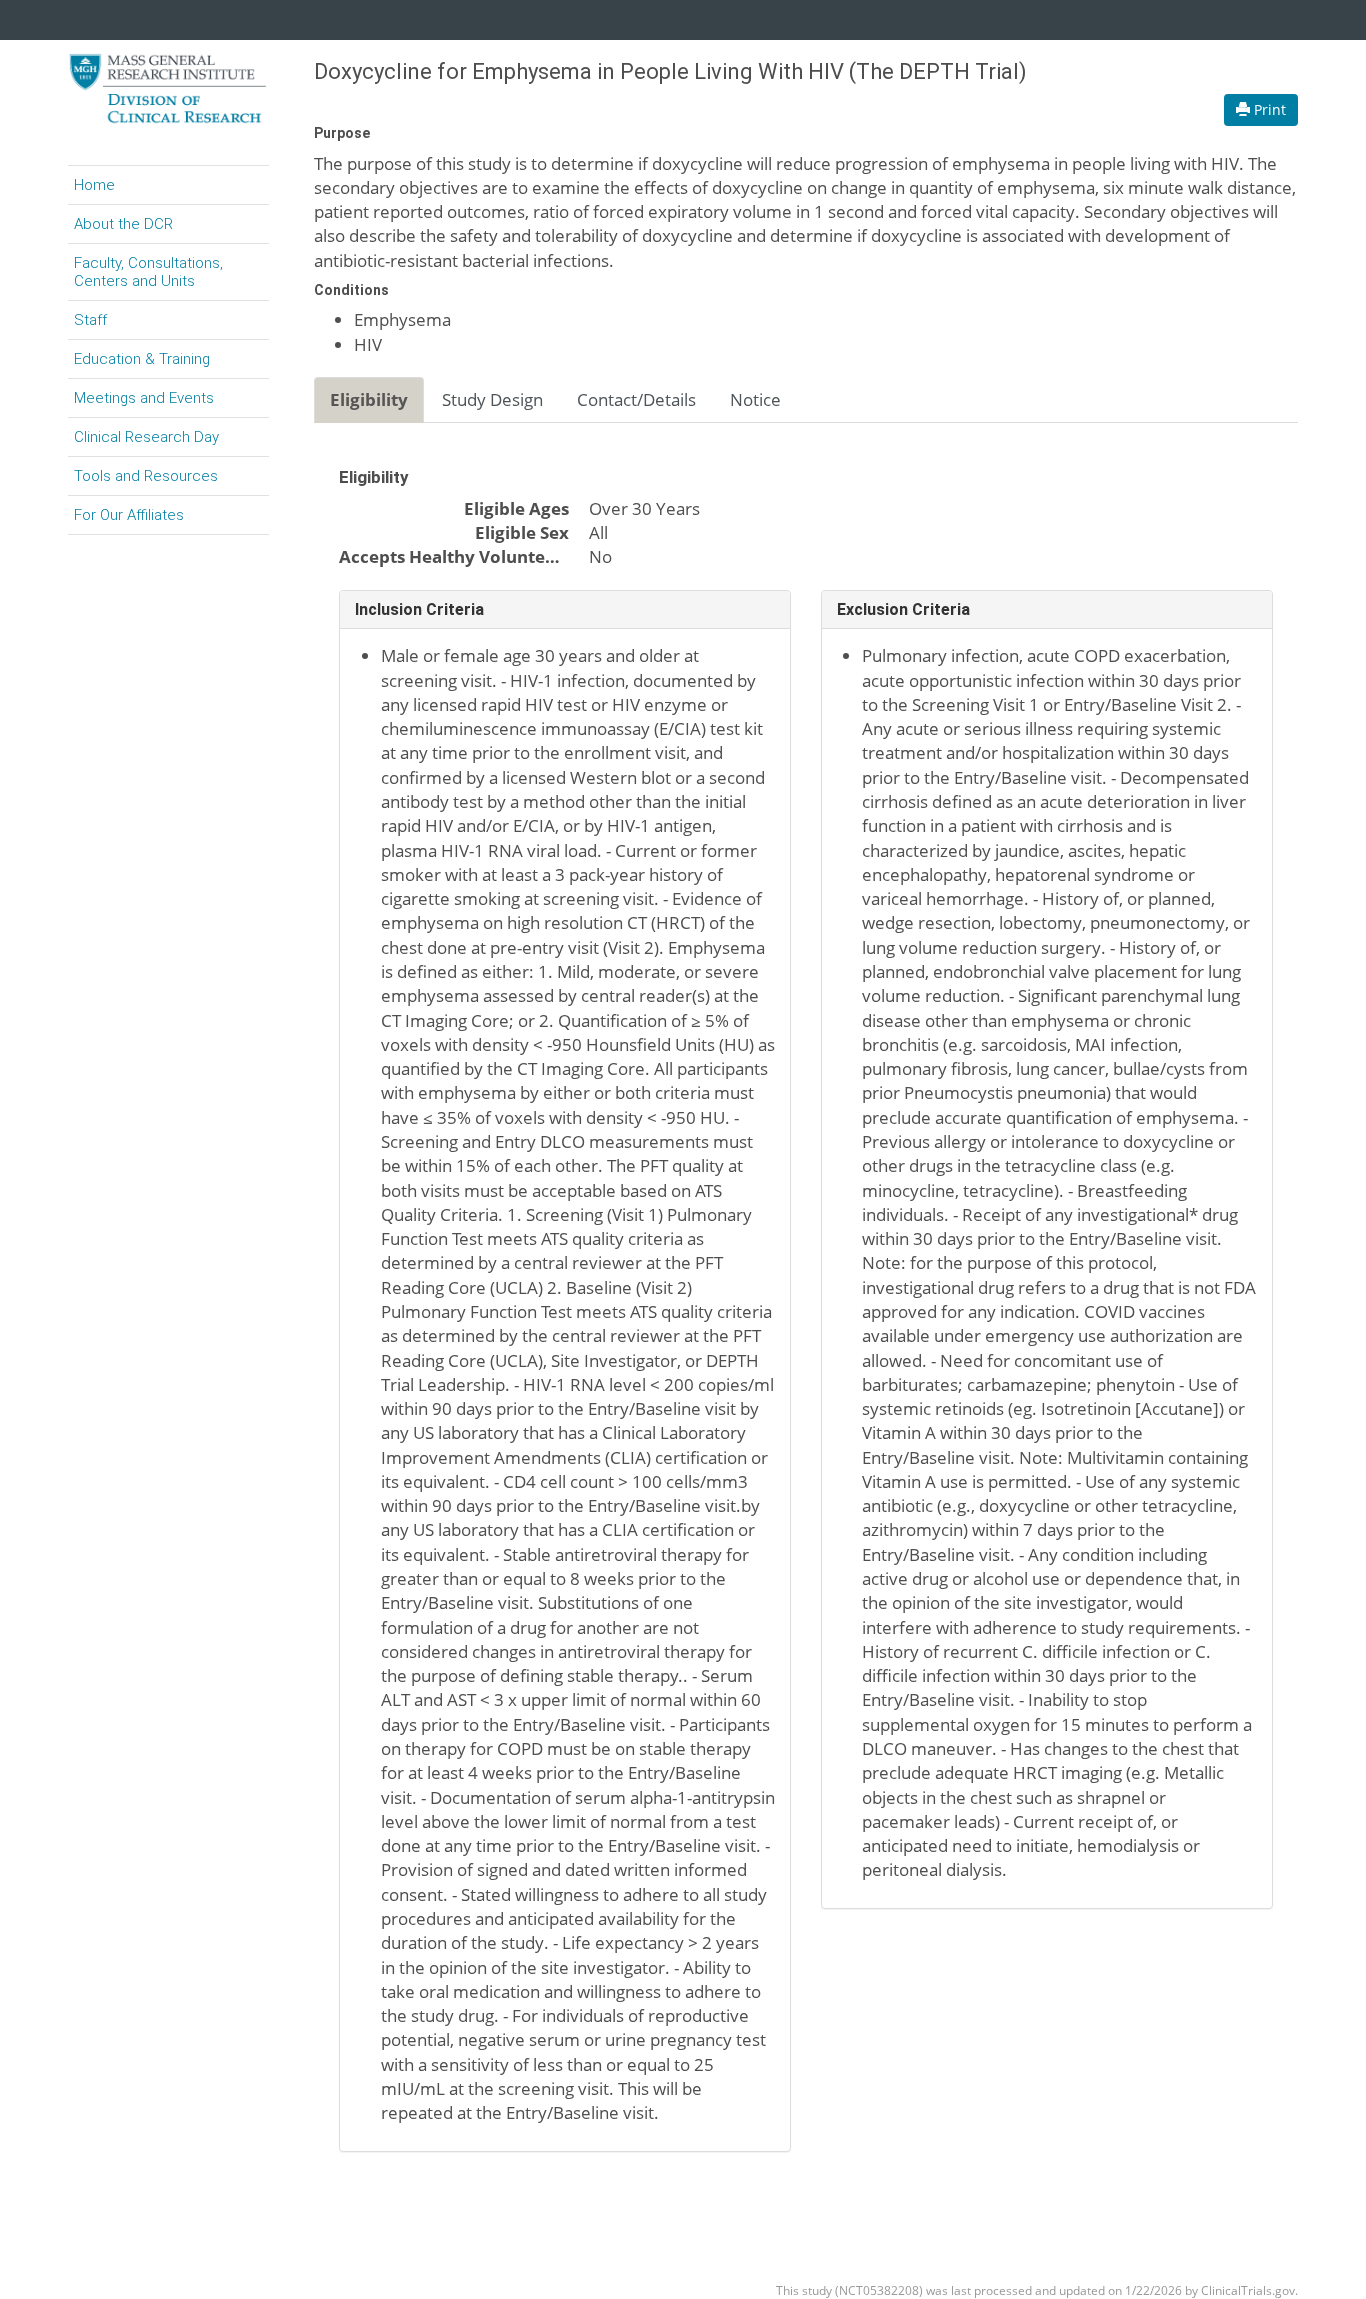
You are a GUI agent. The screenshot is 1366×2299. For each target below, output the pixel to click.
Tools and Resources (146, 476)
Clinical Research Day (146, 437)
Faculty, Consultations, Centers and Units (148, 272)
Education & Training (142, 359)
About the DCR (123, 224)
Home (94, 185)
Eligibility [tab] (369, 399)
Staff (90, 320)
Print (1268, 109)
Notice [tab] (755, 399)
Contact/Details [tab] (636, 399)
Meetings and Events (144, 398)
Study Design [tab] (492, 399)
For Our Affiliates (129, 515)
